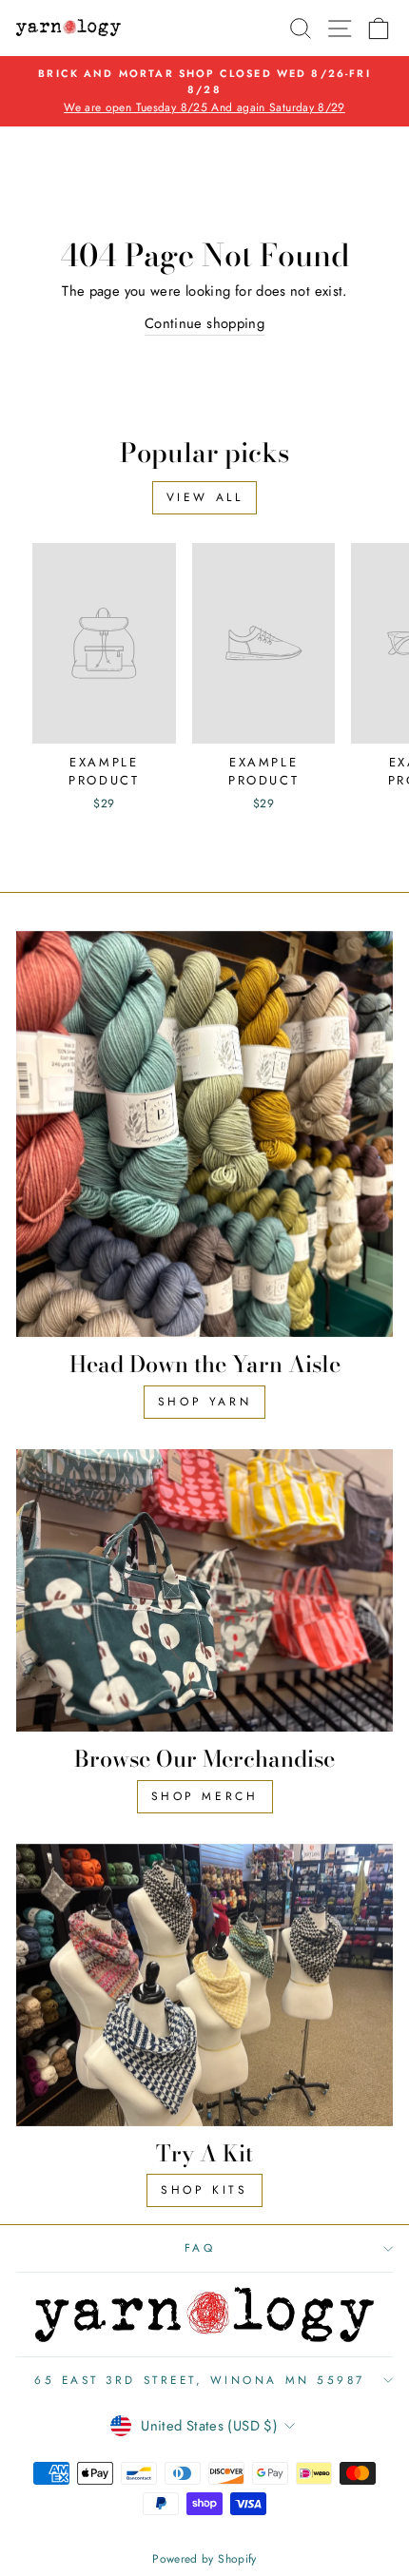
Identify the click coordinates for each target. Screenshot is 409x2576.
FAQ (200, 2247)
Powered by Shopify (204, 2559)
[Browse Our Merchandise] (204, 1590)
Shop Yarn (204, 1402)
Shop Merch (205, 1796)
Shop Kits (204, 2190)
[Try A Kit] (204, 1985)
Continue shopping (204, 323)
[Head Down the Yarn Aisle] (204, 1134)
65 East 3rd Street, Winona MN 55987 (200, 2380)
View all (205, 497)
